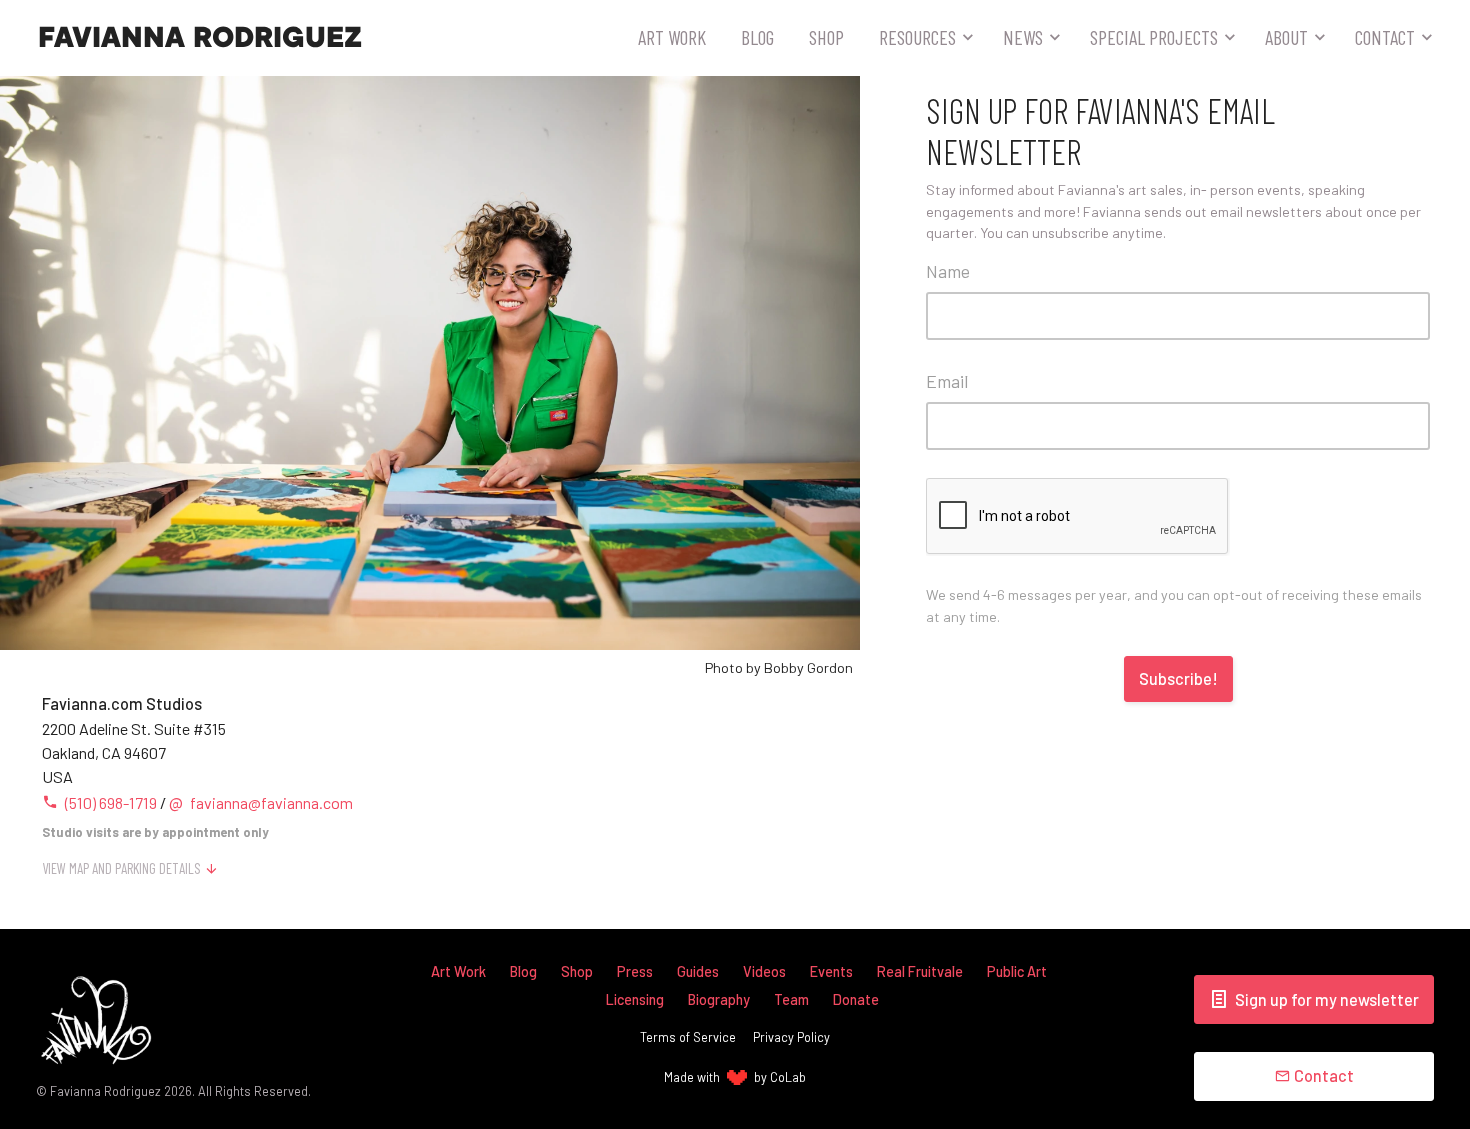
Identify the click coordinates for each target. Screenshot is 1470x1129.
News (1023, 37)
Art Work (672, 37)
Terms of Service (688, 1037)
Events (831, 971)
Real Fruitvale (920, 971)
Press (635, 971)
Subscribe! (1178, 678)
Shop (826, 37)
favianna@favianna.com (261, 802)
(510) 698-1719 (111, 802)
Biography (719, 999)
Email (947, 381)
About (1286, 37)
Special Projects (1154, 37)
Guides (698, 971)
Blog (757, 37)
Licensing (635, 999)
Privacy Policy (791, 1037)
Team (791, 999)
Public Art (1017, 971)
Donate (856, 999)
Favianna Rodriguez (200, 38)
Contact (1385, 37)
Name (948, 271)
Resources (917, 37)
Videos (764, 971)
